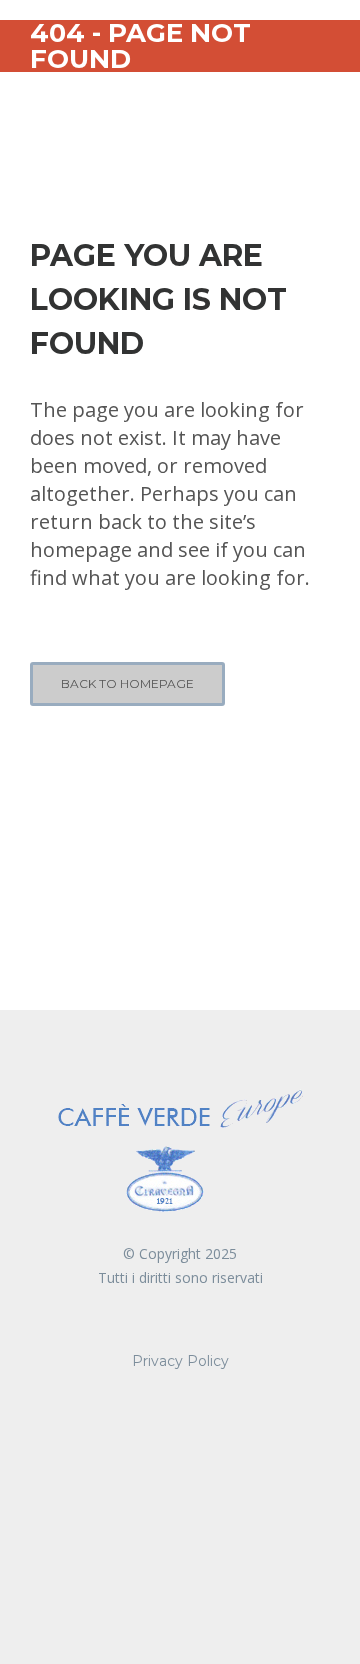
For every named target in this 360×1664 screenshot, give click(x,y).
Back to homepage (127, 683)
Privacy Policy (180, 1361)
